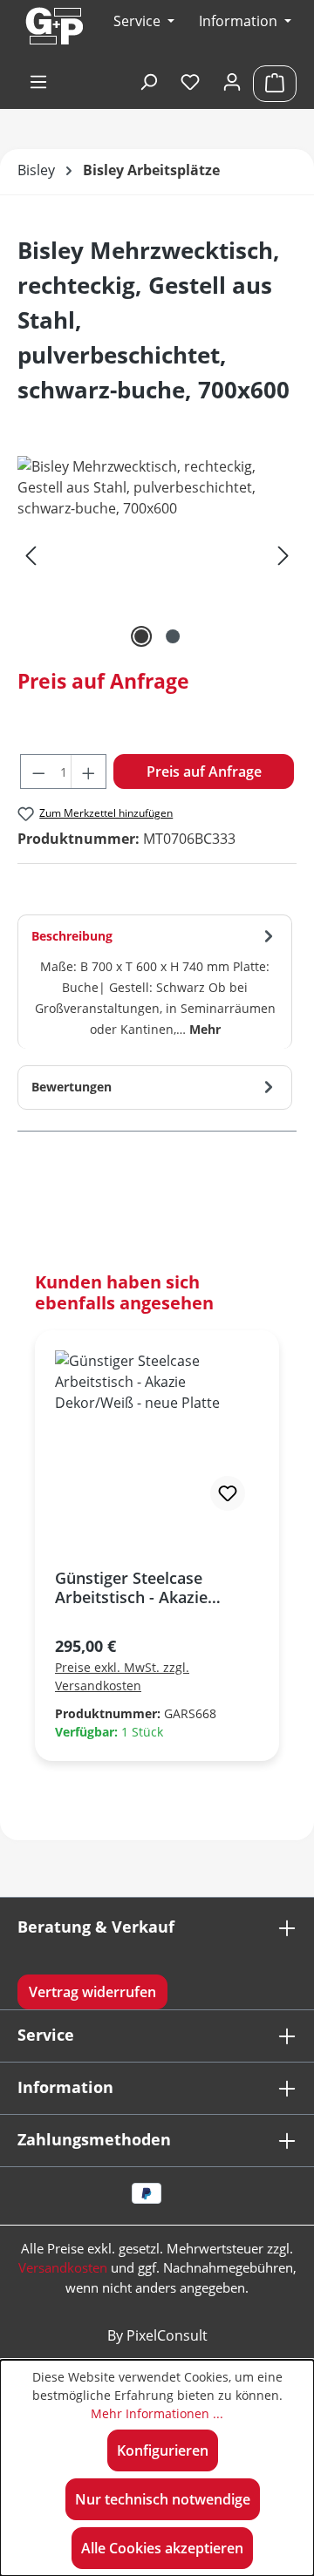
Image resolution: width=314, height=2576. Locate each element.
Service (46, 2035)
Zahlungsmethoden (94, 2139)
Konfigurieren (163, 2450)
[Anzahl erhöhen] (89, 771)
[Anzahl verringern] (38, 771)
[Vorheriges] (31, 554)
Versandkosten (63, 2267)
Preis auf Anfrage (204, 771)
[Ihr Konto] (232, 83)
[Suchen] (148, 83)
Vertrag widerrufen (92, 1992)
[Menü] (38, 83)
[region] (157, 554)
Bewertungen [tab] (72, 1087)
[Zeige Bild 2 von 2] (173, 636)
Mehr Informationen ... (157, 2413)
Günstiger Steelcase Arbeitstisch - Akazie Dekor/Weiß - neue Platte (149, 1587)
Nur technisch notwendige (163, 2499)
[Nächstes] (283, 554)
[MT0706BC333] (157, 554)
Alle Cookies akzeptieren (162, 2548)
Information (240, 21)
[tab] (155, 982)
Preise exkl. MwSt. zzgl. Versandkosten (122, 1676)
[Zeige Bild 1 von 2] (141, 636)
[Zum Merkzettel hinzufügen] (228, 1493)
